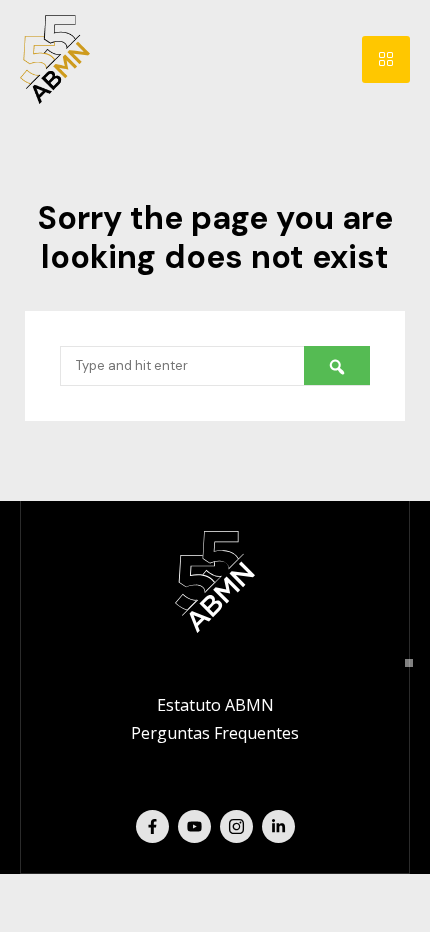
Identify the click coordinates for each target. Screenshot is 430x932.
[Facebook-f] (152, 826)
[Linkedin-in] (278, 826)
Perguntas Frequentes (215, 733)
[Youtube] (194, 826)
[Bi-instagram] (236, 826)
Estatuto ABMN (215, 705)
